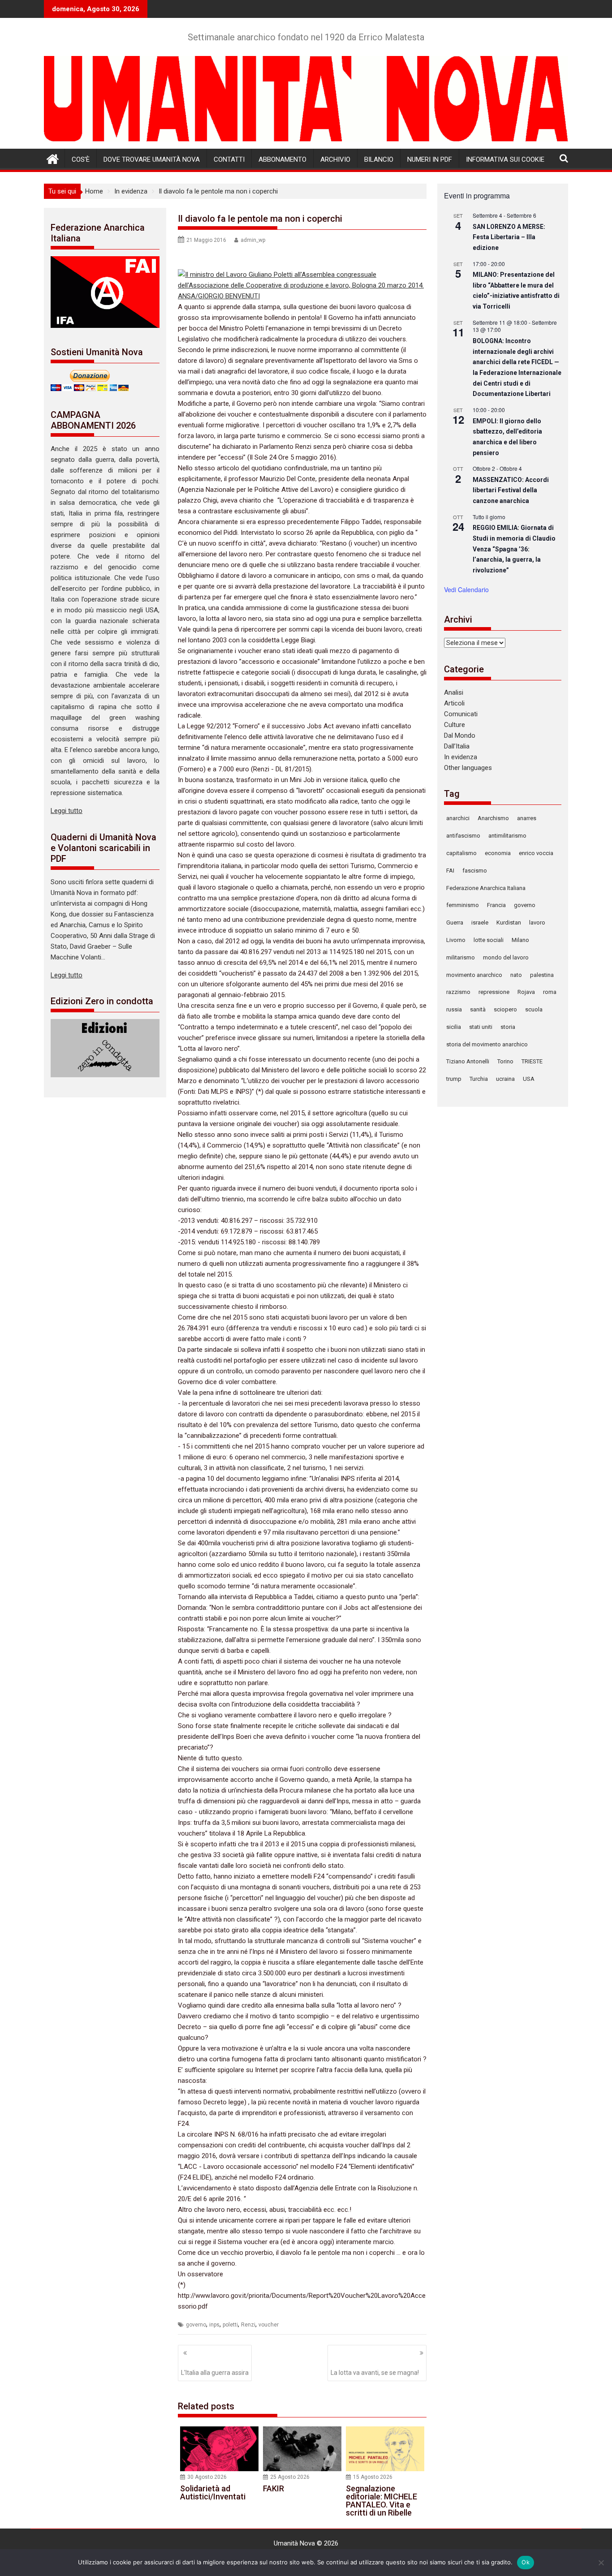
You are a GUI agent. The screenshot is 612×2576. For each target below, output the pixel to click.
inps (214, 2325)
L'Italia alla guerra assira (215, 2373)
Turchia (479, 1079)
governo (196, 2325)
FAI (450, 871)
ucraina (505, 1079)
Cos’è (81, 159)
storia (508, 1027)
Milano (520, 940)
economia (498, 853)
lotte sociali (489, 940)
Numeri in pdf (430, 159)
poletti (230, 2325)
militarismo (461, 957)
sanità (478, 1009)
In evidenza (461, 757)
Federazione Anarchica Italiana (486, 888)
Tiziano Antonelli (468, 1061)
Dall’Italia (457, 746)
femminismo (463, 905)
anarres (527, 818)
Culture (455, 725)
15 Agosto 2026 (373, 2477)
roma (550, 992)
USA (529, 1079)
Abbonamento (282, 159)
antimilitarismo (507, 836)
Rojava (526, 992)
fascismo (475, 871)
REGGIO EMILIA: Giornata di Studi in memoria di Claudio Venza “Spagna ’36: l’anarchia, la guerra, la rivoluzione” (514, 549)
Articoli (454, 703)
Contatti (229, 159)
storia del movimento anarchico (487, 1044)
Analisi (454, 692)
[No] (601, 2563)
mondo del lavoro (506, 957)
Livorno (456, 940)
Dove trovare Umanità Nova (152, 159)
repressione (494, 992)
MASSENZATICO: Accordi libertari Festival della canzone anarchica (511, 490)
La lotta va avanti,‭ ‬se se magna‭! (375, 2373)
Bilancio (379, 159)
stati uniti (481, 1027)
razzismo (458, 992)
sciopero (505, 1009)
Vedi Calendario (466, 589)
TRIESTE (532, 1061)
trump (454, 1079)
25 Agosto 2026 (290, 2477)
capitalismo (461, 853)
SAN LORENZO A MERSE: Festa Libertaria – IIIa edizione (509, 237)
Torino (505, 1061)
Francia (496, 905)
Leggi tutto (67, 811)
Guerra (455, 922)
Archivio (335, 159)
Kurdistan (509, 922)
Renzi (248, 2325)
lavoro (537, 922)
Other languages (468, 768)
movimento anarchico (474, 975)
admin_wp (253, 240)
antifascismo (463, 836)
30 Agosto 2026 (207, 2477)
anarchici (458, 818)
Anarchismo (493, 818)
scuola (534, 1009)
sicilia (454, 1027)
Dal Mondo (460, 735)
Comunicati (461, 714)
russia (454, 1009)
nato (516, 975)
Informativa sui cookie (505, 159)
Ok (526, 2562)
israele (480, 922)
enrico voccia (536, 853)
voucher (269, 2325)
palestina (542, 975)
